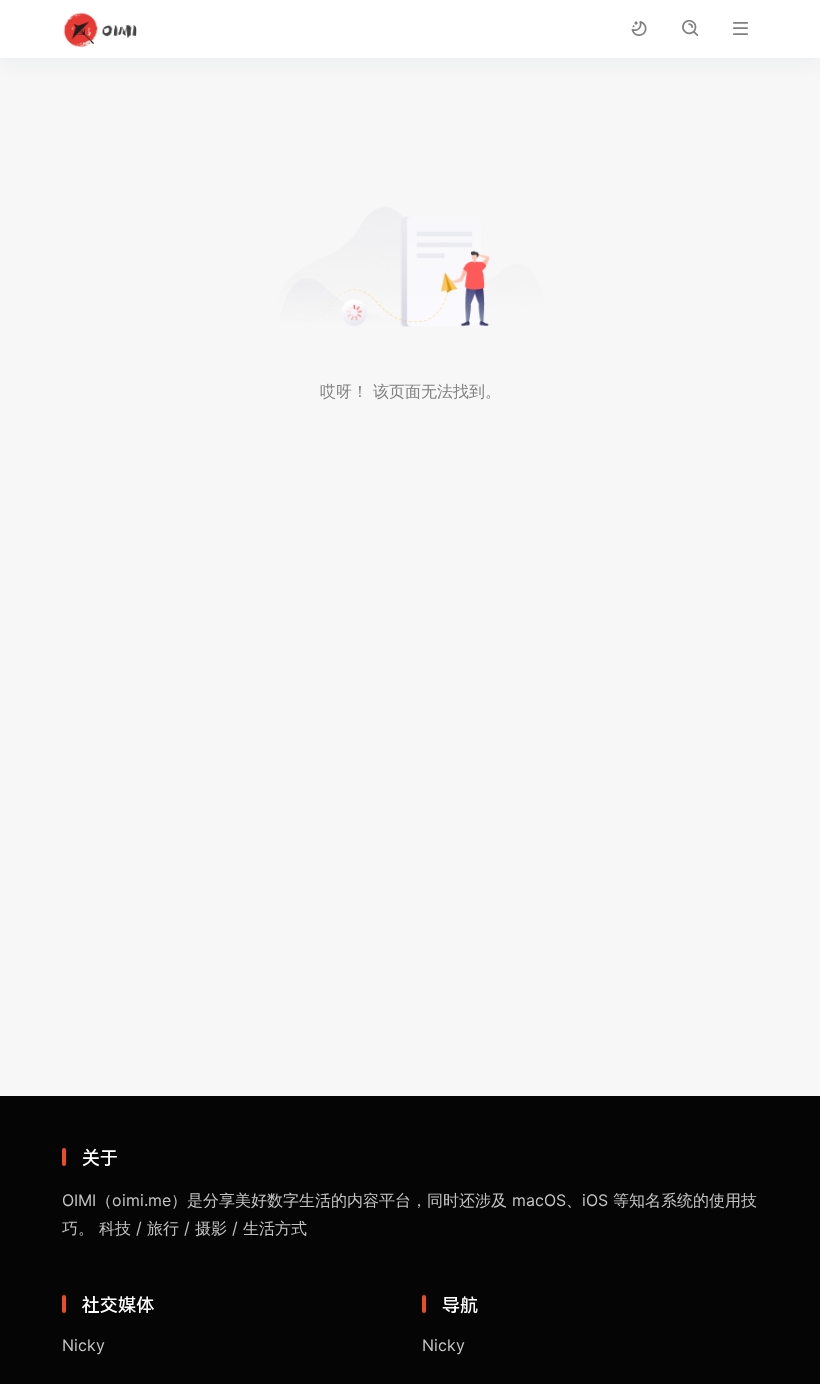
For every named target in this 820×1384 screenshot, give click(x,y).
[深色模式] (638, 28)
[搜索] (689, 28)
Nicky (83, 1345)
